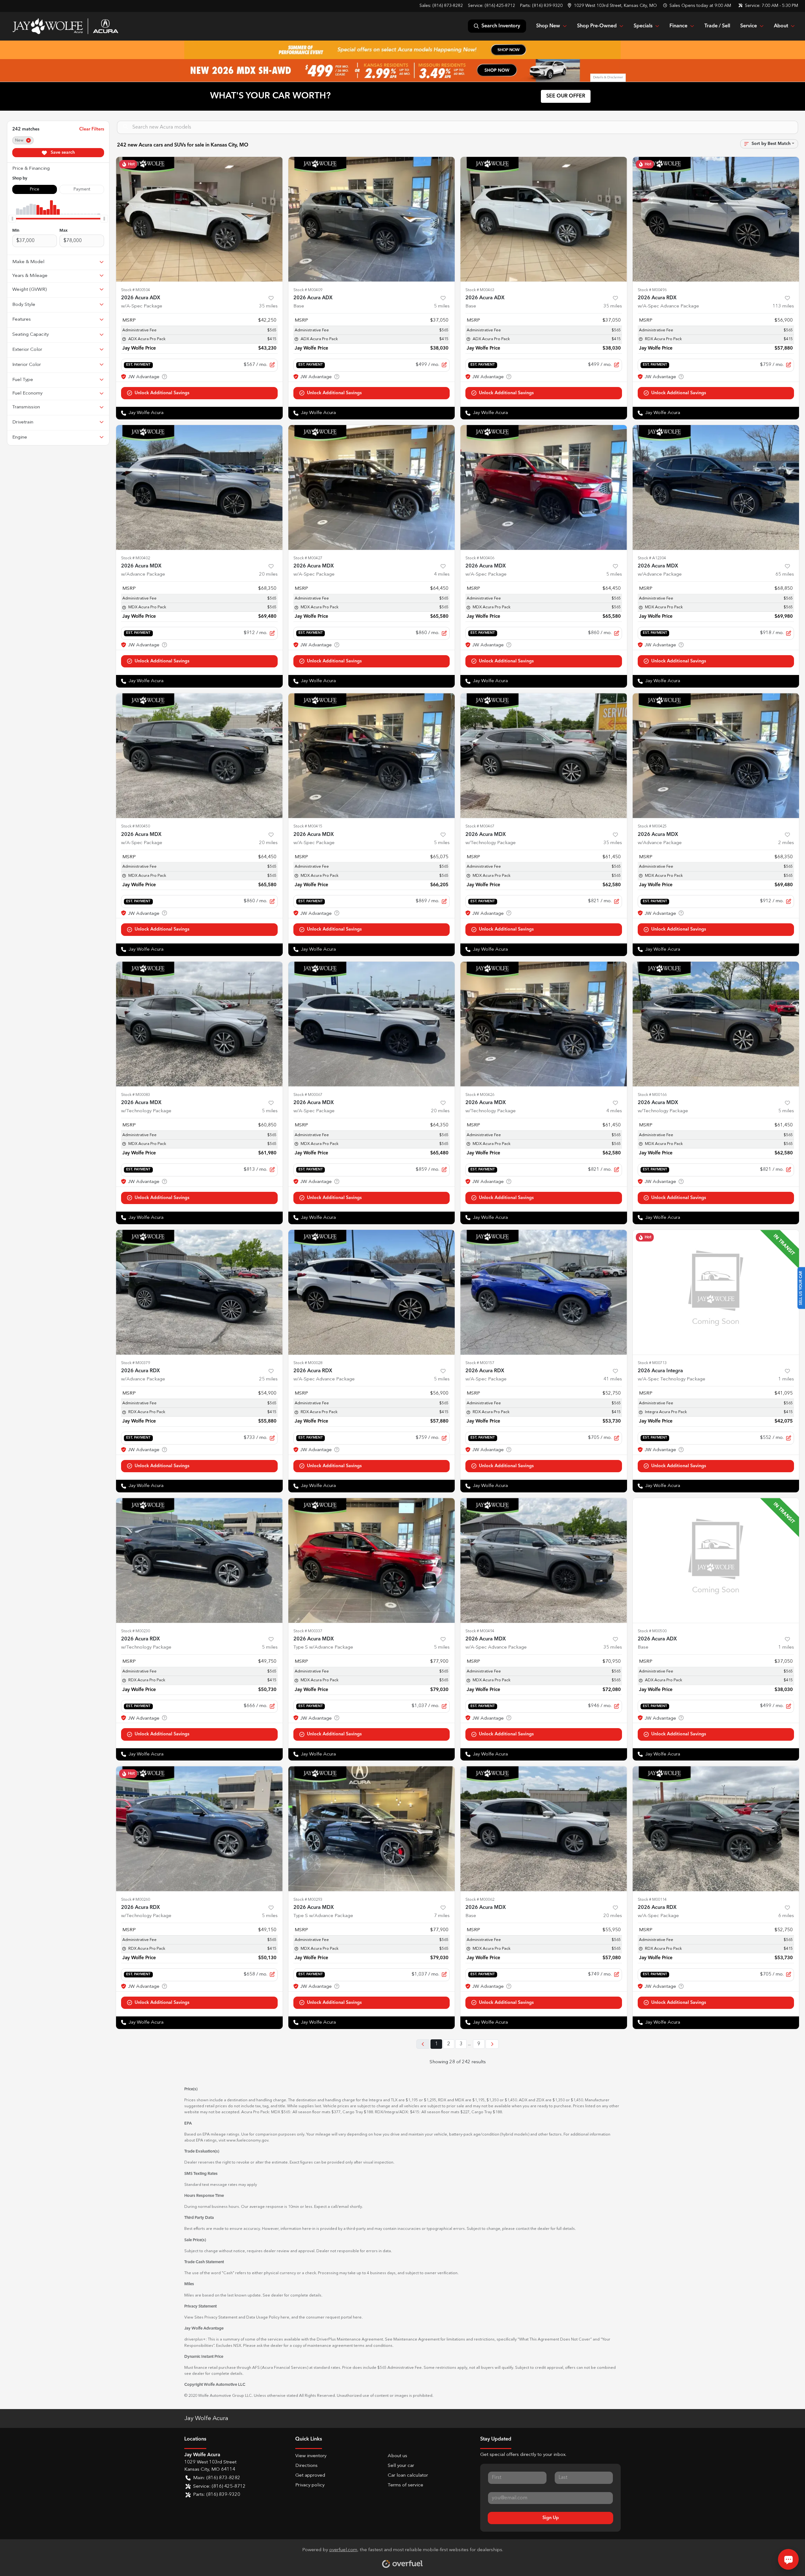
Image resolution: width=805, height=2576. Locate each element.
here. (358, 2317)
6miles (786, 1916)
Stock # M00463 (480, 290)
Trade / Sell (717, 26)
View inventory (311, 2456)
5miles (442, 306)
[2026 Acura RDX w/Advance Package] (199, 1292)
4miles (442, 575)
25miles (268, 1379)
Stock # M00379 (136, 1363)
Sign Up (551, 2518)
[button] (613, 6)
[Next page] (492, 2044)
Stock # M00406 (480, 558)
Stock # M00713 (652, 1363)
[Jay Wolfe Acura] (65, 26)
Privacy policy (310, 2485)
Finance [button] (678, 26)
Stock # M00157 (480, 1363)
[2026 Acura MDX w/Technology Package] (544, 756)
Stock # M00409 (308, 290)
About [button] (781, 26)
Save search (62, 152)
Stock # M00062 (480, 1900)
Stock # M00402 (136, 558)
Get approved (310, 2476)
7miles (442, 1916)
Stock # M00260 (136, 1900)
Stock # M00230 (136, 1631)
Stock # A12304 (652, 558)
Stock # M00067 (308, 1095)
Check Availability (199, 393)
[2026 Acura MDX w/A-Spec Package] (372, 487)
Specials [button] (643, 26)
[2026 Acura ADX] (372, 219)
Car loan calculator (408, 2476)
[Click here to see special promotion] (402, 50)
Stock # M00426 (480, 1095)
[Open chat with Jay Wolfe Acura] (788, 2559)
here (285, 2317)
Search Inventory (501, 26)
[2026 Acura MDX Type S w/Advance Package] (372, 1560)
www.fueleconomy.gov (247, 2140)
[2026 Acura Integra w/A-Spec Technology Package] (716, 1292)
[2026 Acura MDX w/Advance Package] (199, 487)
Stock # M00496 (652, 290)
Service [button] (749, 26)
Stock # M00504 (136, 290)
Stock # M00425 (652, 826)
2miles (786, 843)
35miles (268, 306)
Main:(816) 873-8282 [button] (217, 2478)
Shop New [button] (548, 26)
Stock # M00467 (480, 826)
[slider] (12, 218)
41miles (613, 1379)
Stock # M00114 (652, 1900)
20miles (268, 575)
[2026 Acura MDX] (544, 1829)
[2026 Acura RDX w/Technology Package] (199, 1560)
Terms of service (405, 2485)
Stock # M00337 (308, 1631)
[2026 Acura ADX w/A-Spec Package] (199, 219)
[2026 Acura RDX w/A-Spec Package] (544, 1292)
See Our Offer (566, 96)
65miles (785, 575)
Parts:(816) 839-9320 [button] (217, 2495)
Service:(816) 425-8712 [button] (219, 2487)
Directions (306, 2466)
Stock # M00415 (308, 826)
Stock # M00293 (308, 1900)
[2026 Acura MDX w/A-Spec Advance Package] (544, 1560)
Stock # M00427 (308, 558)
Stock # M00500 (652, 1631)
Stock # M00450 (136, 826)
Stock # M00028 (308, 1363)
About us (397, 2456)
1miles (786, 1379)
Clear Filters (92, 129)
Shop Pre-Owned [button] (597, 26)
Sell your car (401, 2466)
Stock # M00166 (652, 1095)
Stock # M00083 (136, 1095)
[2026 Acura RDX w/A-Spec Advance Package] (716, 219)
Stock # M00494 (480, 1631)
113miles (783, 306)
